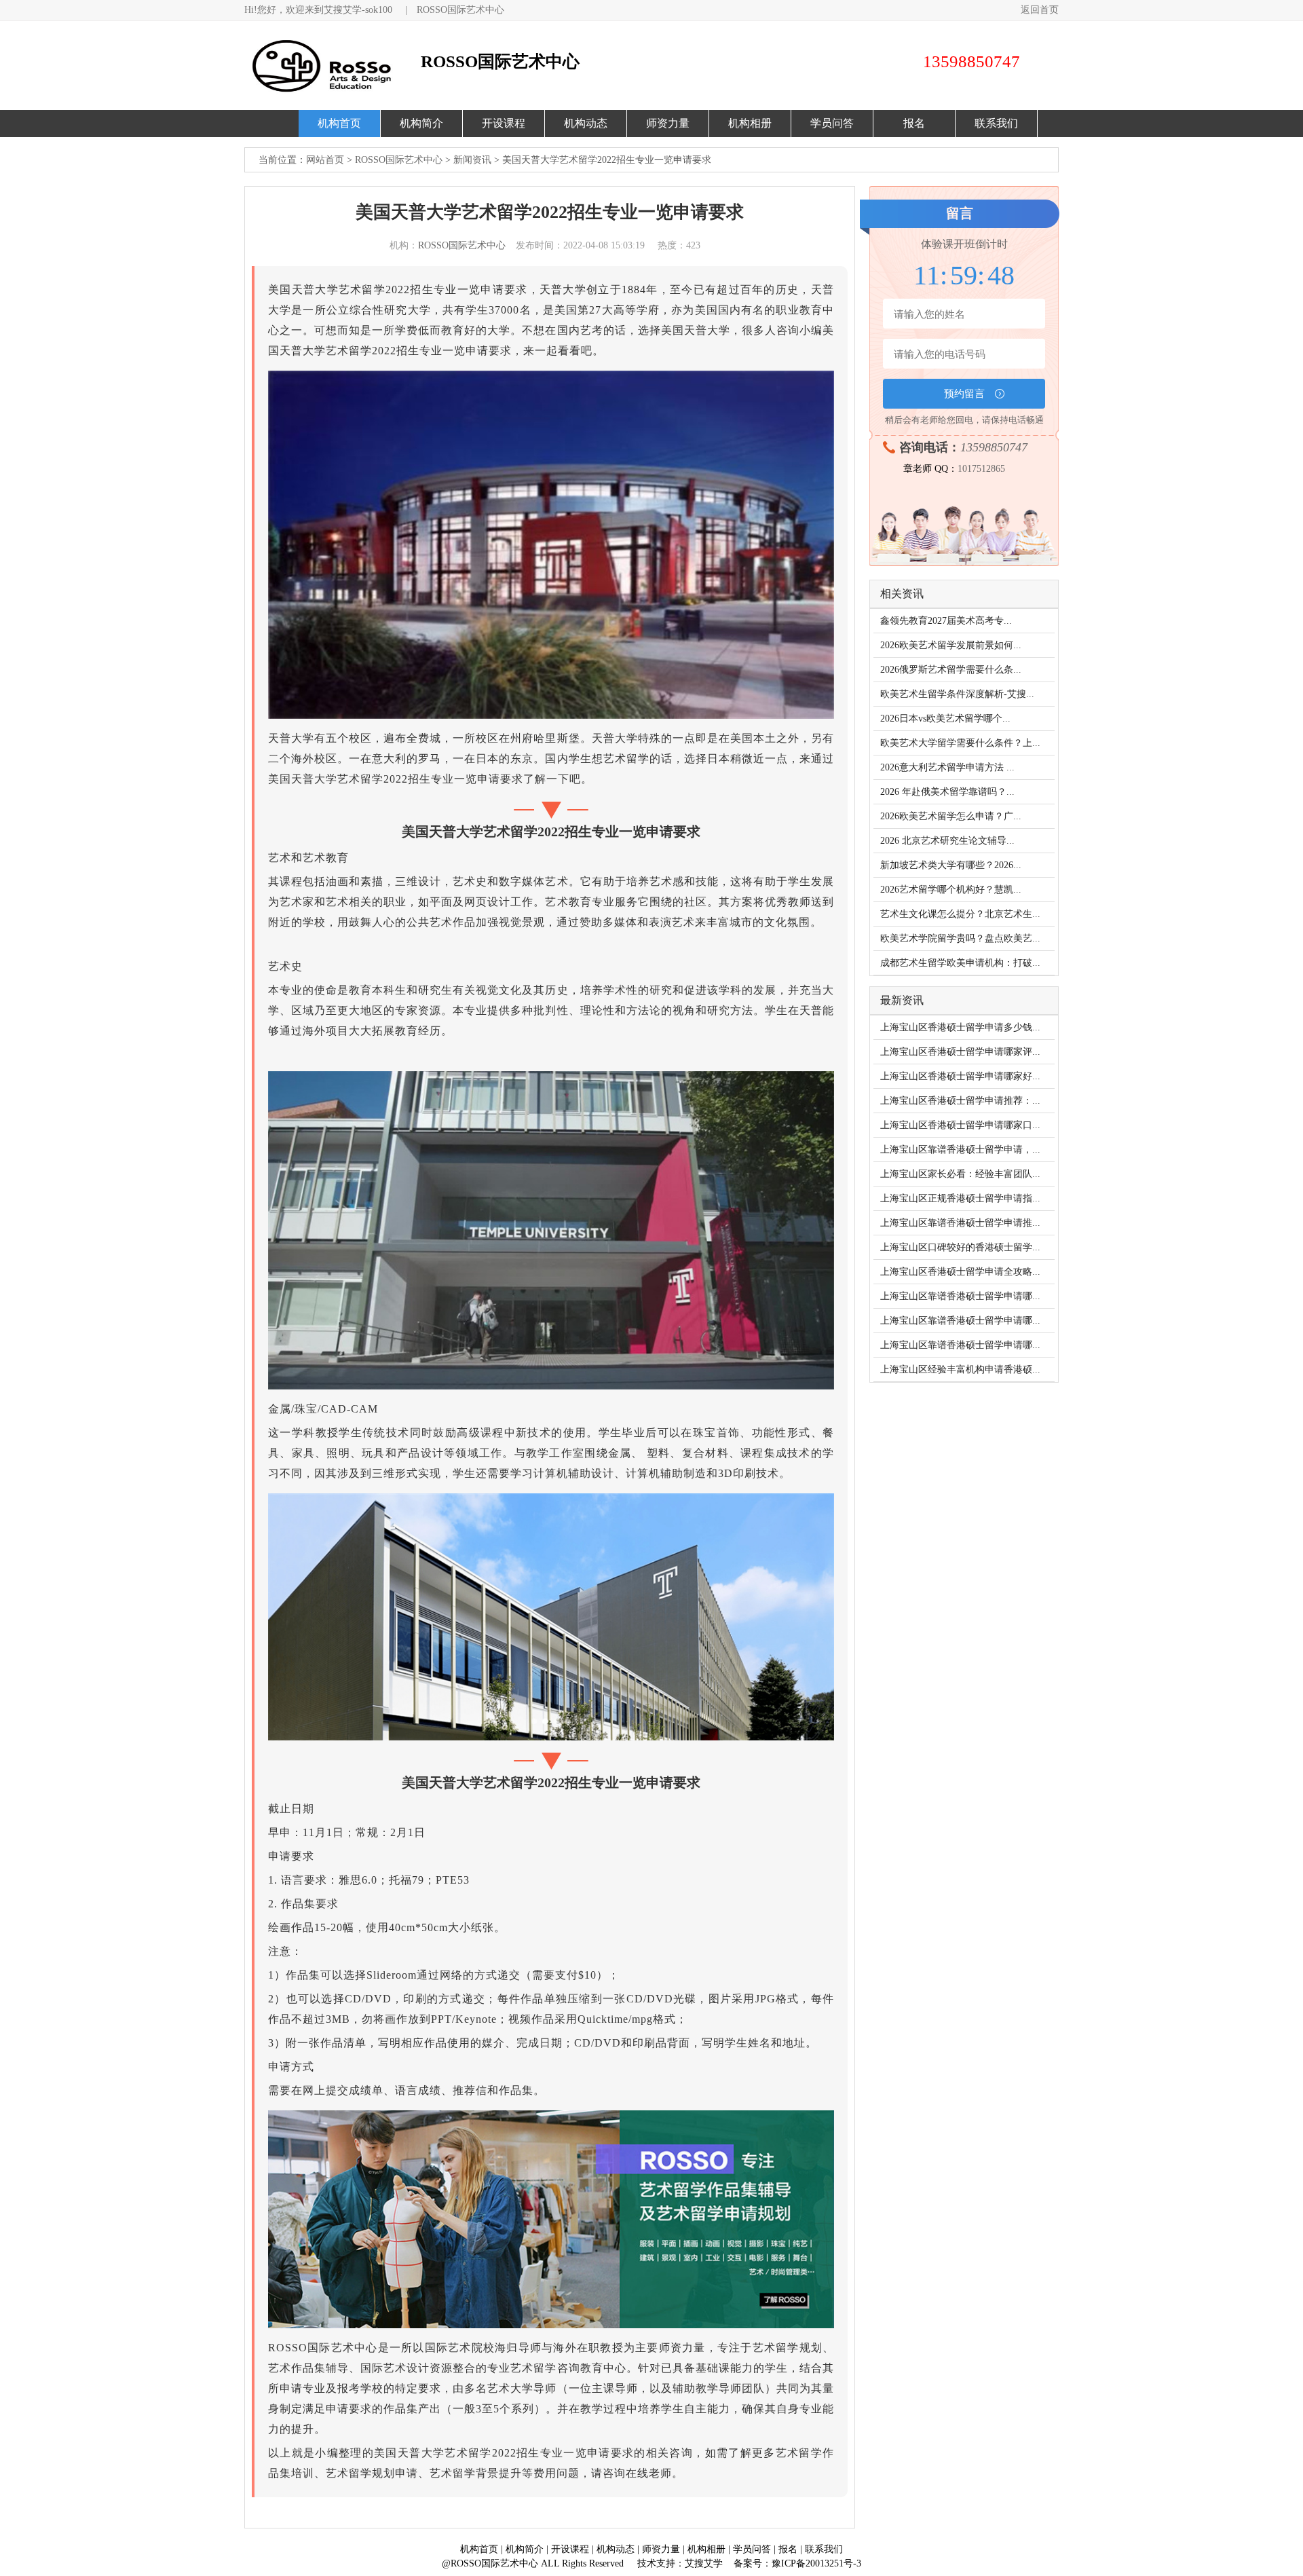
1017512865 (981, 469)
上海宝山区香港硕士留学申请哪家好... (960, 1076)
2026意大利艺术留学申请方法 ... (947, 767)
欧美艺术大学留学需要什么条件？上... (960, 743)
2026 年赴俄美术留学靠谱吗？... (947, 792)
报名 (914, 123)
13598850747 (994, 447)
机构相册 (750, 123)
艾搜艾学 (704, 2563)
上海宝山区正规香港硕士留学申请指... (960, 1198)
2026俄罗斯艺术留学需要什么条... (951, 670)
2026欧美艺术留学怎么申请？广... (951, 816)
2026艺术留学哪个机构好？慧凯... (951, 890)
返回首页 (1040, 10)
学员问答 (832, 123)
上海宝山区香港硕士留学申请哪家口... (960, 1125)
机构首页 (339, 123)
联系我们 (996, 123)
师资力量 (668, 123)
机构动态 (586, 123)
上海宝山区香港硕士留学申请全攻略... (960, 1272)
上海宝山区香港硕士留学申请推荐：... (960, 1101)
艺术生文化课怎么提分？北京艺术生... (960, 914)
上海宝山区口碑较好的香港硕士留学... (960, 1247)
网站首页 (325, 160)
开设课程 (504, 123)
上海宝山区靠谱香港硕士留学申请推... (960, 1223)
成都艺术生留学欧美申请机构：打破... (960, 963)
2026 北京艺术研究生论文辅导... (947, 841)
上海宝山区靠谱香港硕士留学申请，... (960, 1150)
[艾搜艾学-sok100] (329, 66)
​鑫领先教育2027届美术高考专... (946, 621)
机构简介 (421, 123)
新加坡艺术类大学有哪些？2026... (951, 865)
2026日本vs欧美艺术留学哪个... (945, 718)
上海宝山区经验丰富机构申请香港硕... (960, 1369)
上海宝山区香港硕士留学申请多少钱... (960, 1027)
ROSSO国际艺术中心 (460, 10)
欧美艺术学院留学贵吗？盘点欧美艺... (960, 938)
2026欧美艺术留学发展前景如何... (951, 645)
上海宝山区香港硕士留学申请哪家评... (960, 1052)
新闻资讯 (472, 160)
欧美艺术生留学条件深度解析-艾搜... (957, 694)
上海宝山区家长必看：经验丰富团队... (960, 1174)
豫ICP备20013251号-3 (816, 2563)
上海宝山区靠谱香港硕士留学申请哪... (960, 1296)
